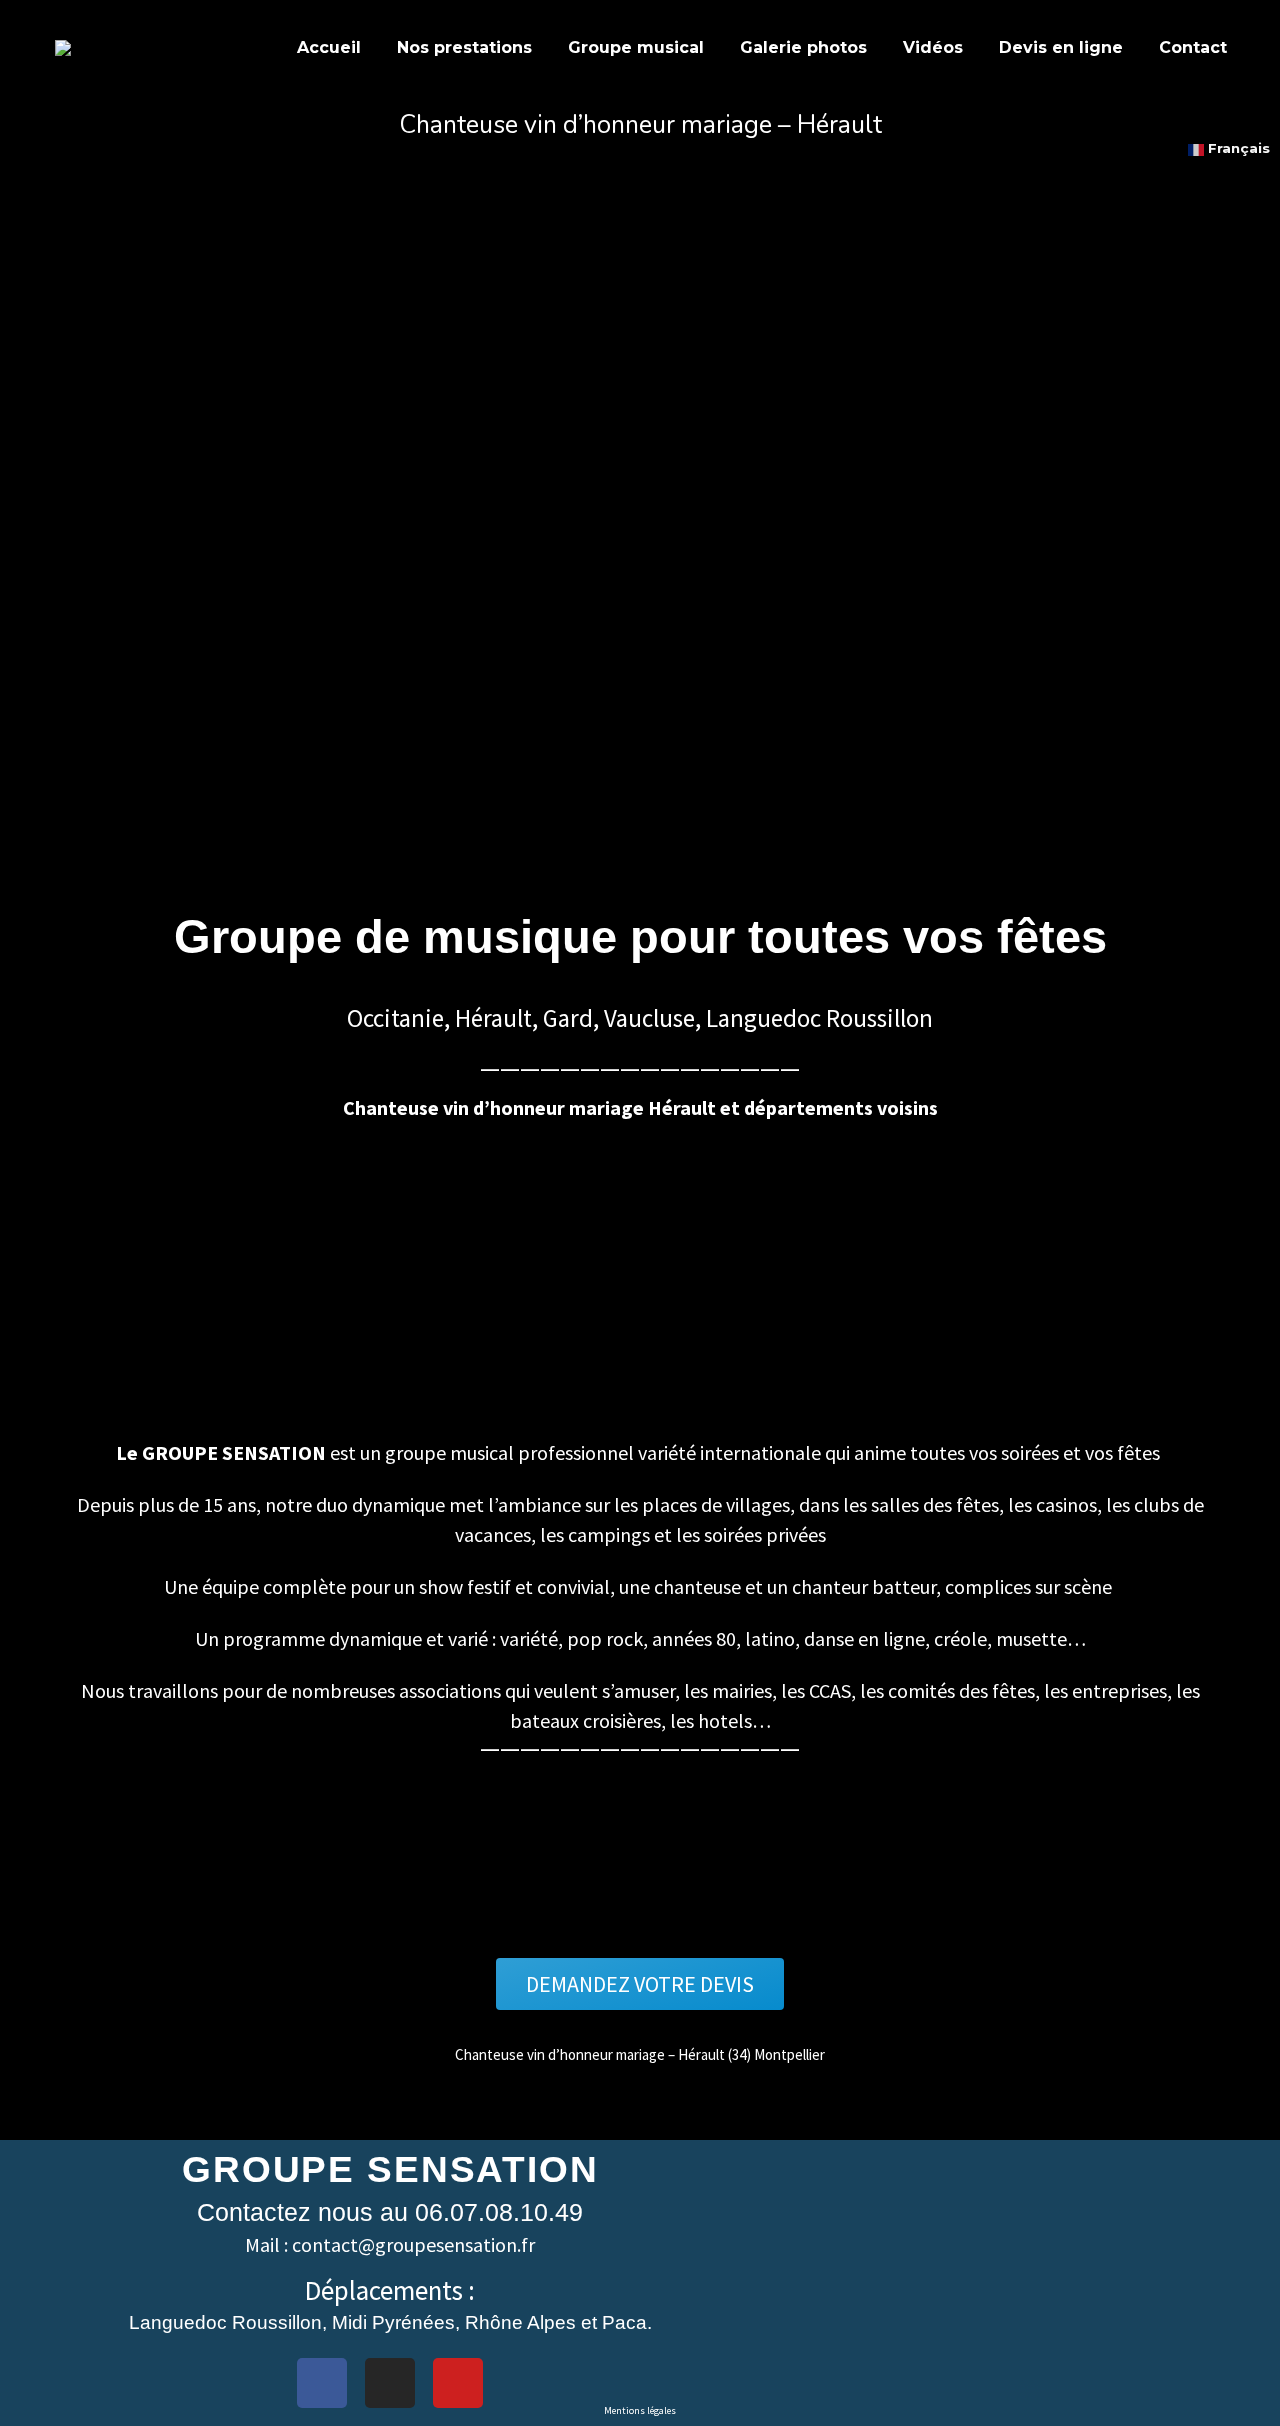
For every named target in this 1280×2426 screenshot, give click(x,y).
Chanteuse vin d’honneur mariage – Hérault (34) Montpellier (640, 2054)
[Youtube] (458, 2383)
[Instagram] (390, 2383)
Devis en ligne (1061, 47)
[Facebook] (322, 2383)
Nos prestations (464, 47)
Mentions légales (640, 2410)
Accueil (329, 47)
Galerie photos (803, 47)
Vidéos (933, 47)
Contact (1193, 47)
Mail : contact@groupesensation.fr (390, 2244)
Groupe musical (636, 47)
